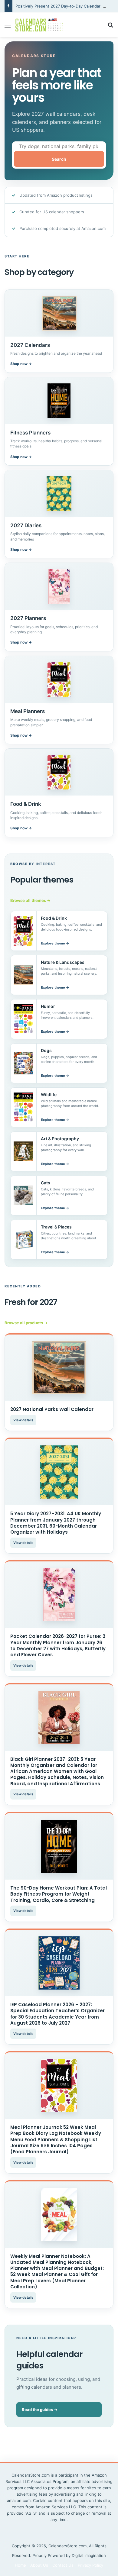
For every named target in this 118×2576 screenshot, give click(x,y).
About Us (39, 2565)
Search (59, 159)
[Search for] (110, 27)
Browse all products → (26, 1323)
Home (20, 2565)
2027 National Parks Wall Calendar (52, 1409)
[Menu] (8, 27)
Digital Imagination (89, 2555)
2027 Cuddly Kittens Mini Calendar (48, 6)
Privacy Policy (90, 2565)
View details (23, 1420)
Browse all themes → (30, 900)
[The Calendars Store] (39, 25)
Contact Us (63, 2565)
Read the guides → (40, 2410)
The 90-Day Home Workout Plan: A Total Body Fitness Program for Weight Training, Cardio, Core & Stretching (59, 1894)
